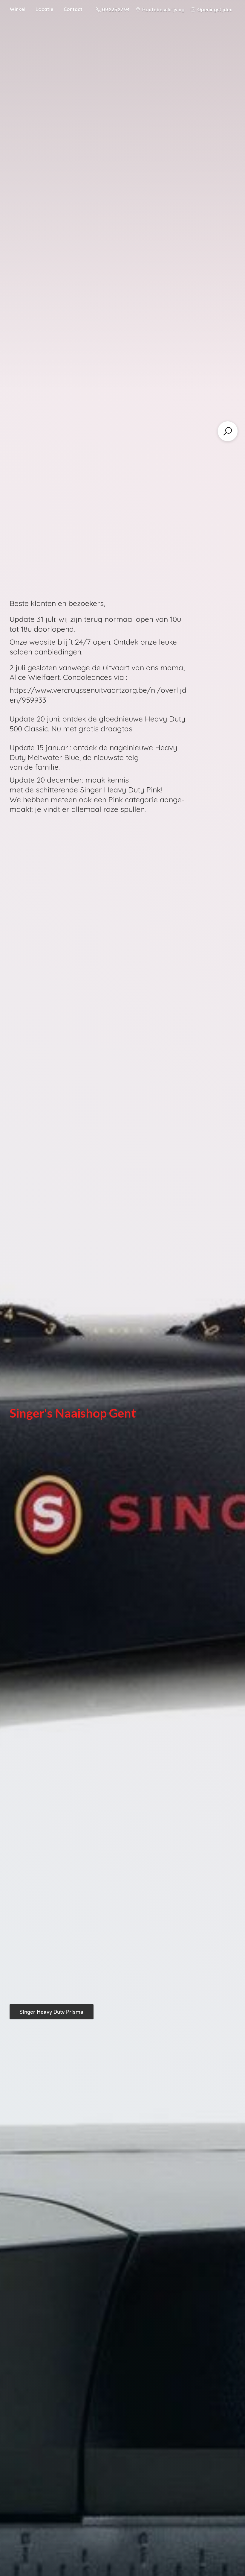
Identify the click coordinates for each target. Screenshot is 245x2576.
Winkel (17, 9)
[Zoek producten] (228, 431)
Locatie (45, 9)
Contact (73, 9)
